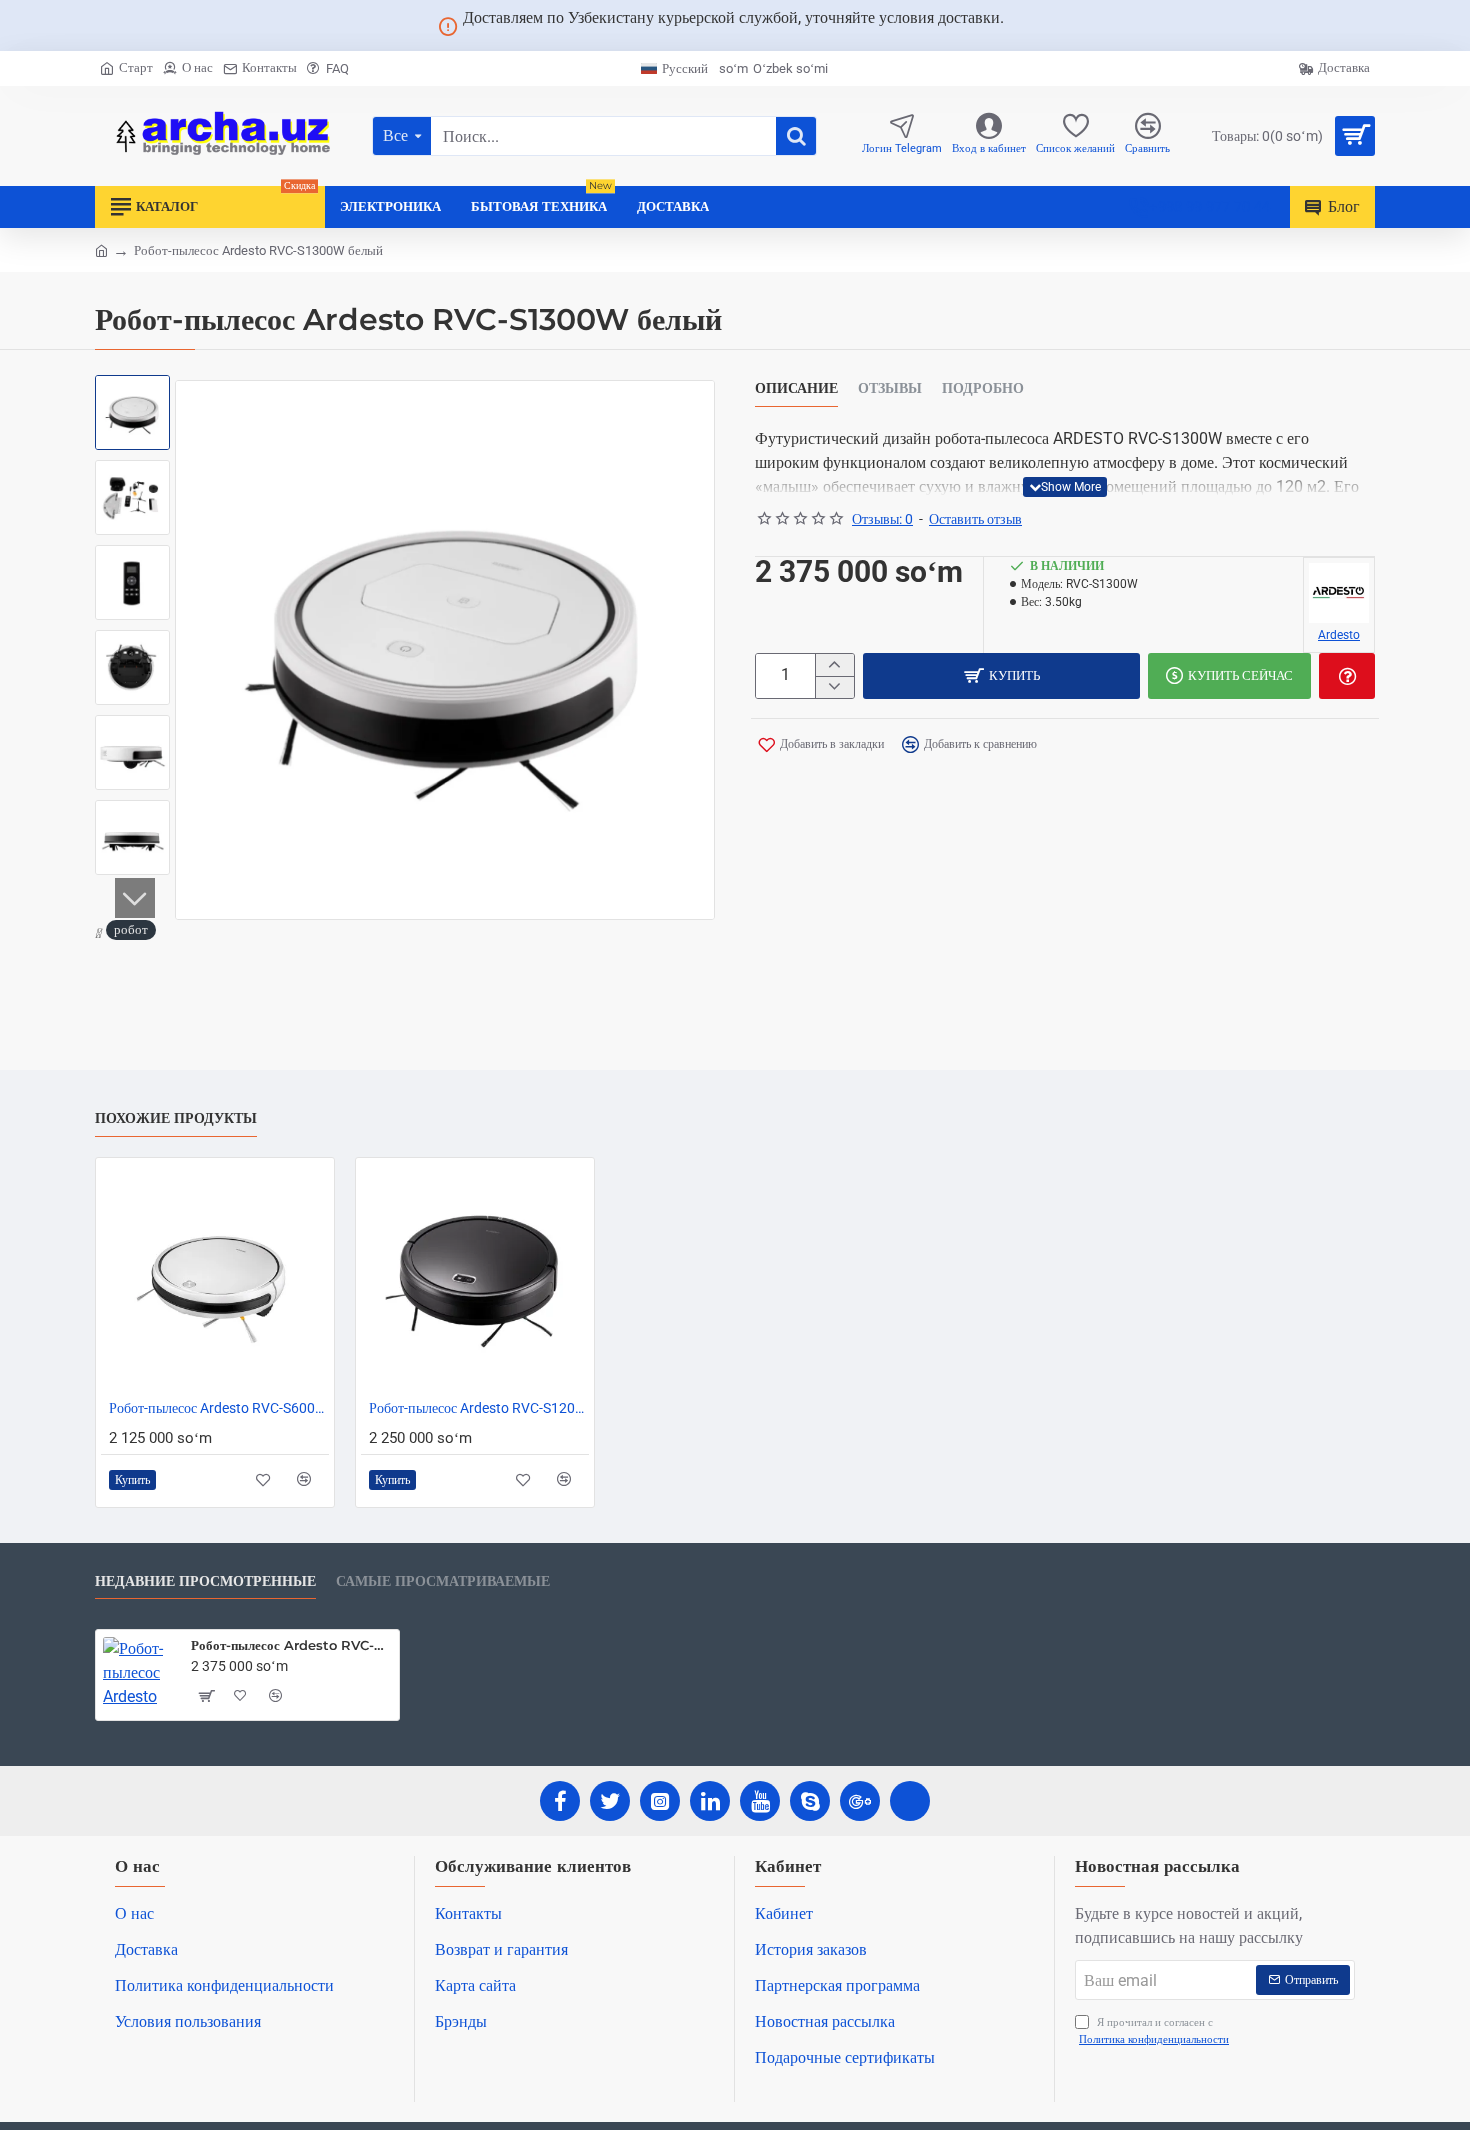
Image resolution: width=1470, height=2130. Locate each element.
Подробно (983, 388)
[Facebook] (560, 1801)
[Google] (860, 1801)
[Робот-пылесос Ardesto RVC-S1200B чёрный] (475, 1277)
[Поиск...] (796, 136)
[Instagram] (660, 1801)
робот (131, 929)
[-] (834, 687)
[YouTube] (760, 1801)
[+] (834, 665)
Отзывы (890, 388)
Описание (796, 388)
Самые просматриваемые (443, 1581)
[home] (101, 249)
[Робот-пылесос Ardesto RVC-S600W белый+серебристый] (215, 1277)
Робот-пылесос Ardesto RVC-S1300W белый (291, 1645)
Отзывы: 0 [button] (882, 519)
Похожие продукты (176, 1118)
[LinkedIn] (710, 1801)
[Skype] (810, 1801)
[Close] (1028, 26)
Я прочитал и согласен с (1154, 2031)
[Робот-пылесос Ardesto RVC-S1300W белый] (139, 1673)
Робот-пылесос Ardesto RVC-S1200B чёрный (479, 1408)
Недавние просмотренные (205, 1581)
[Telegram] (910, 1801)
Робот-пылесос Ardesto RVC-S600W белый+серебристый (219, 1408)
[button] (135, 400)
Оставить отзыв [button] (975, 519)
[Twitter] (610, 1801)
